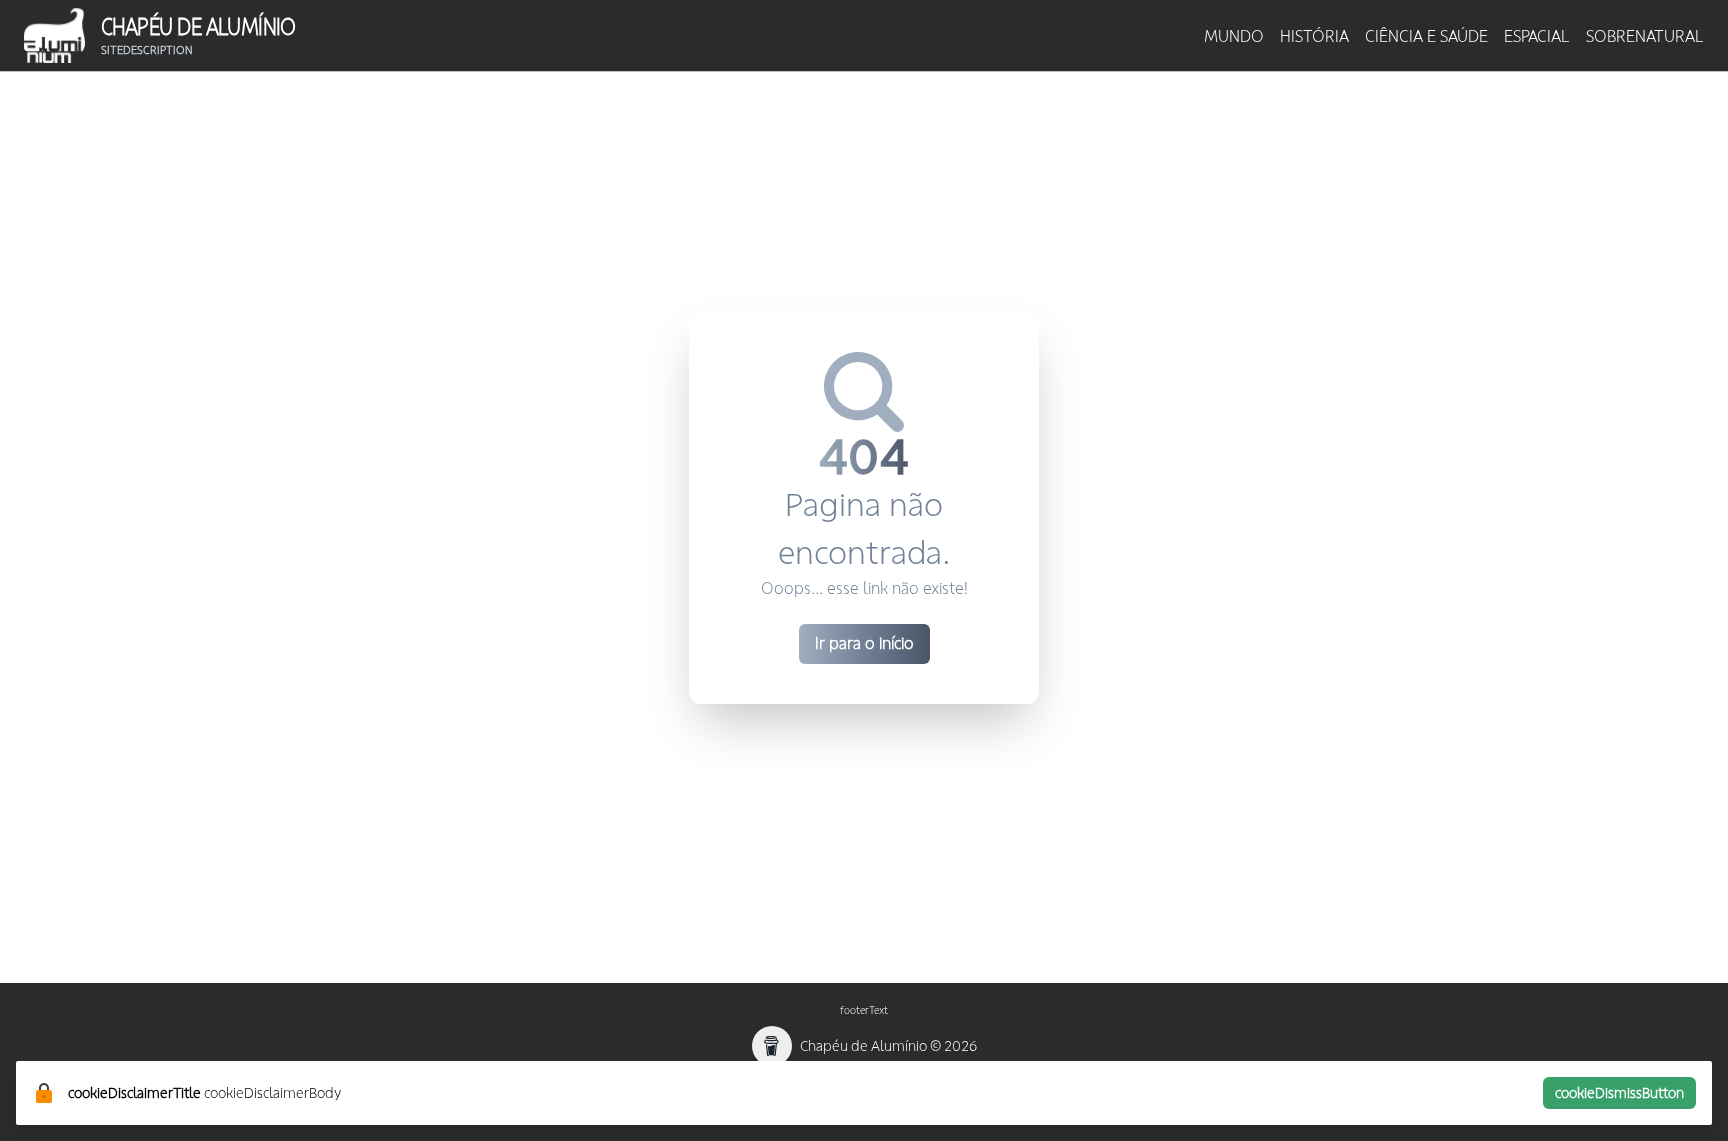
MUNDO (1234, 36)
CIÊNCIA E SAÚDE (1426, 36)
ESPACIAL (1537, 36)
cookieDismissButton (1619, 1093)
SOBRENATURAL (1645, 36)
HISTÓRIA (1314, 36)
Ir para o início (864, 643)
